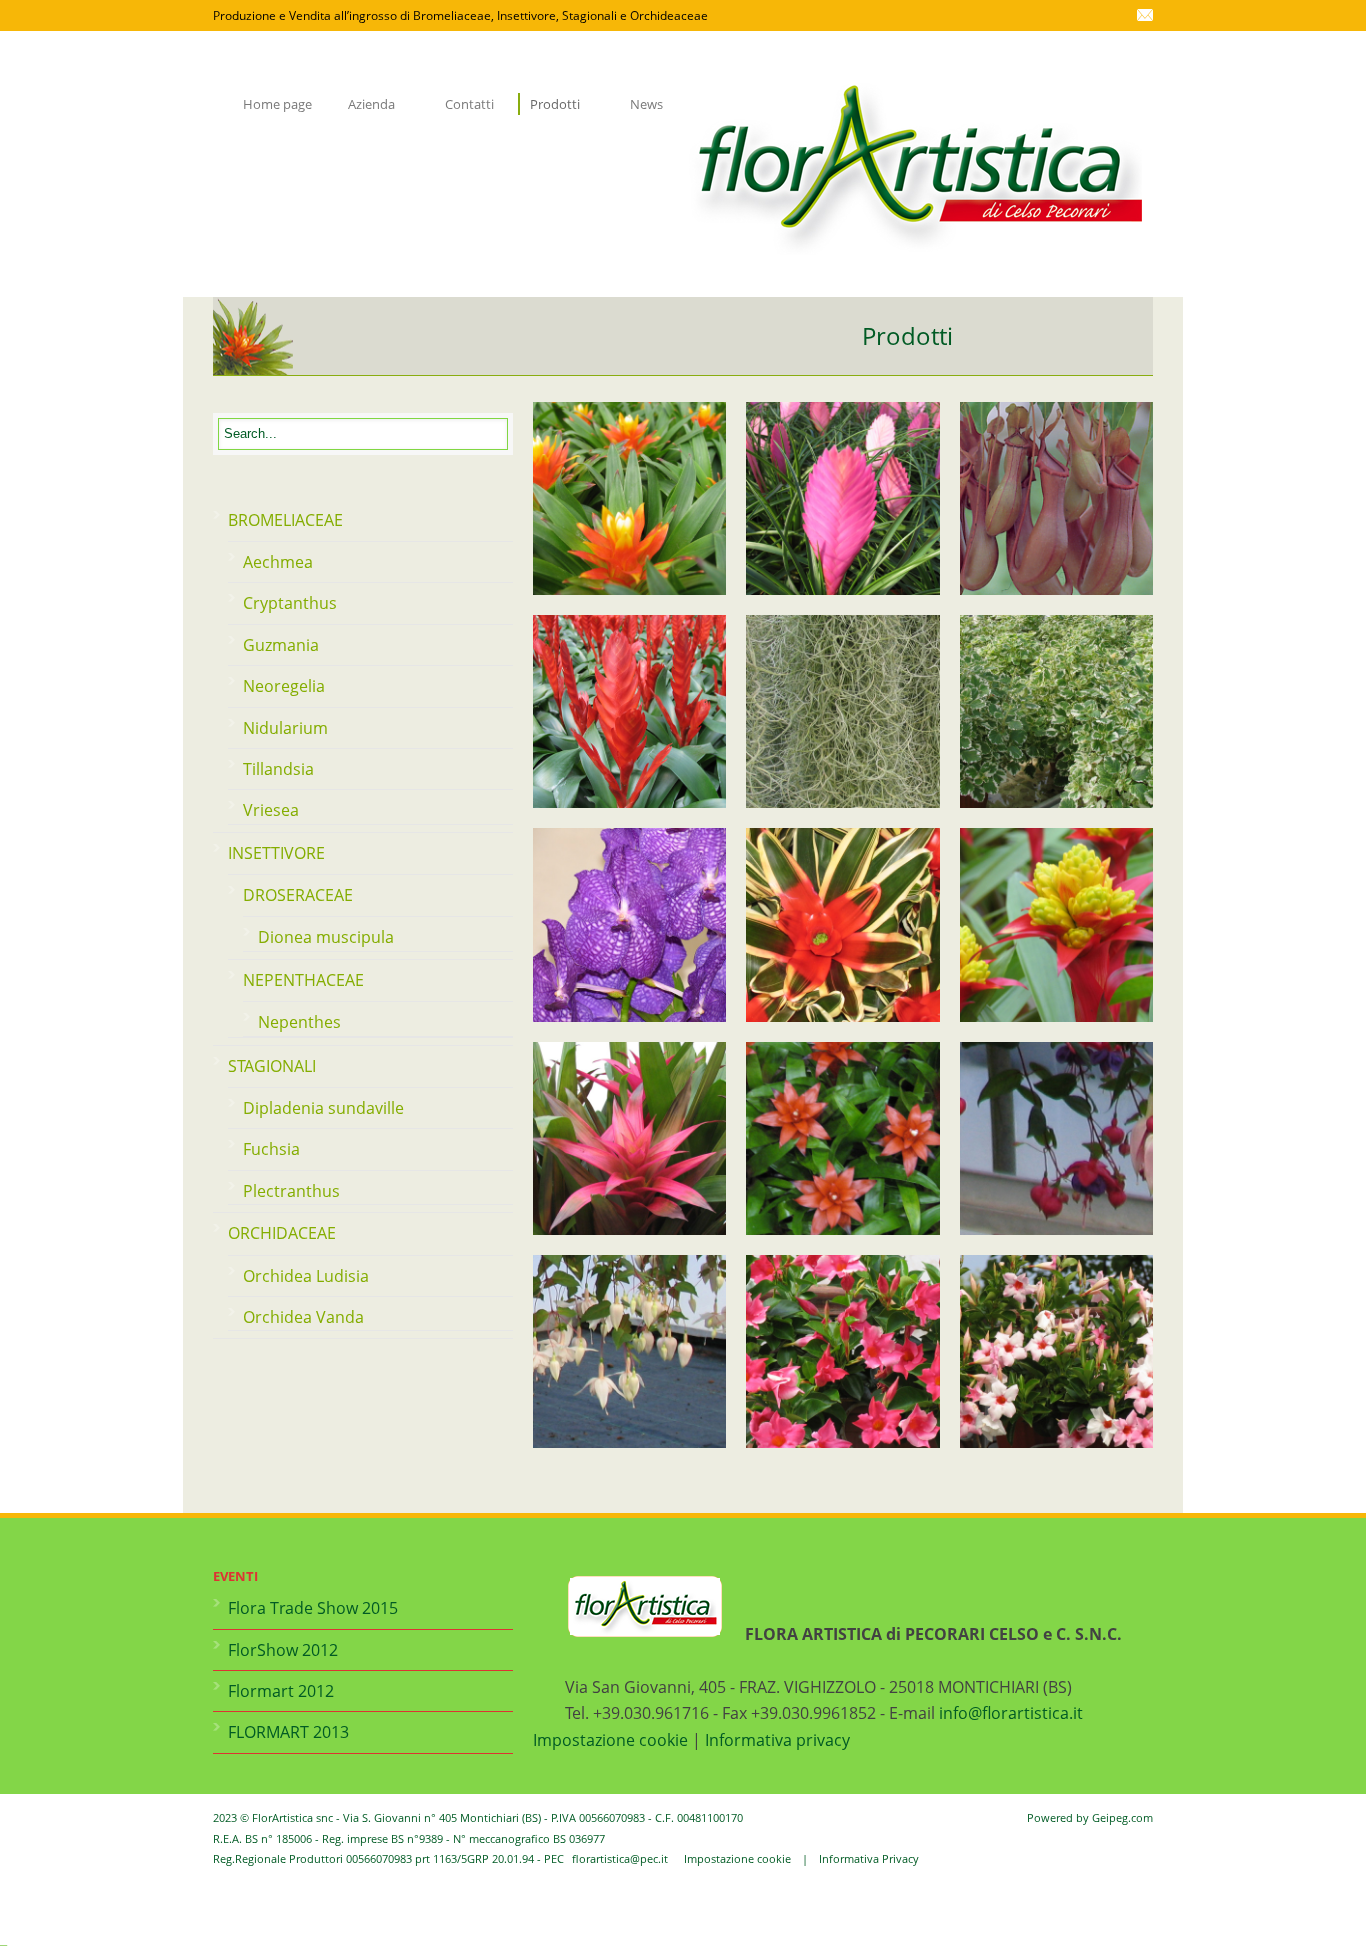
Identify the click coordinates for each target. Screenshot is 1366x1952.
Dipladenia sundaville (323, 1108)
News (646, 104)
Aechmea (278, 562)
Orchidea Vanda (303, 1317)
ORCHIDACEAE (282, 1233)
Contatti (469, 104)
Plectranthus (291, 1191)
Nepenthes (299, 1022)
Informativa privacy (777, 1740)
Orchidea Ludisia (306, 1276)
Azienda (365, 104)
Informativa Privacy (869, 1858)
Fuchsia (271, 1149)
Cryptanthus (290, 603)
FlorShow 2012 (283, 1650)
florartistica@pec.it (620, 1858)
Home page (277, 104)
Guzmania (281, 645)
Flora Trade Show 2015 (313, 1608)
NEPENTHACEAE (303, 980)
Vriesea (271, 810)
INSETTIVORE (276, 853)
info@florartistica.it (1011, 1713)
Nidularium (285, 728)
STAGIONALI (272, 1066)
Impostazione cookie (610, 1740)
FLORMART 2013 (288, 1732)
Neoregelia (284, 686)
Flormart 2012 (281, 1691)
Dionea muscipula (326, 937)
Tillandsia (278, 769)
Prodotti (549, 104)
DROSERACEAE (298, 895)
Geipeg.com (1122, 1817)
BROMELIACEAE (285, 520)
